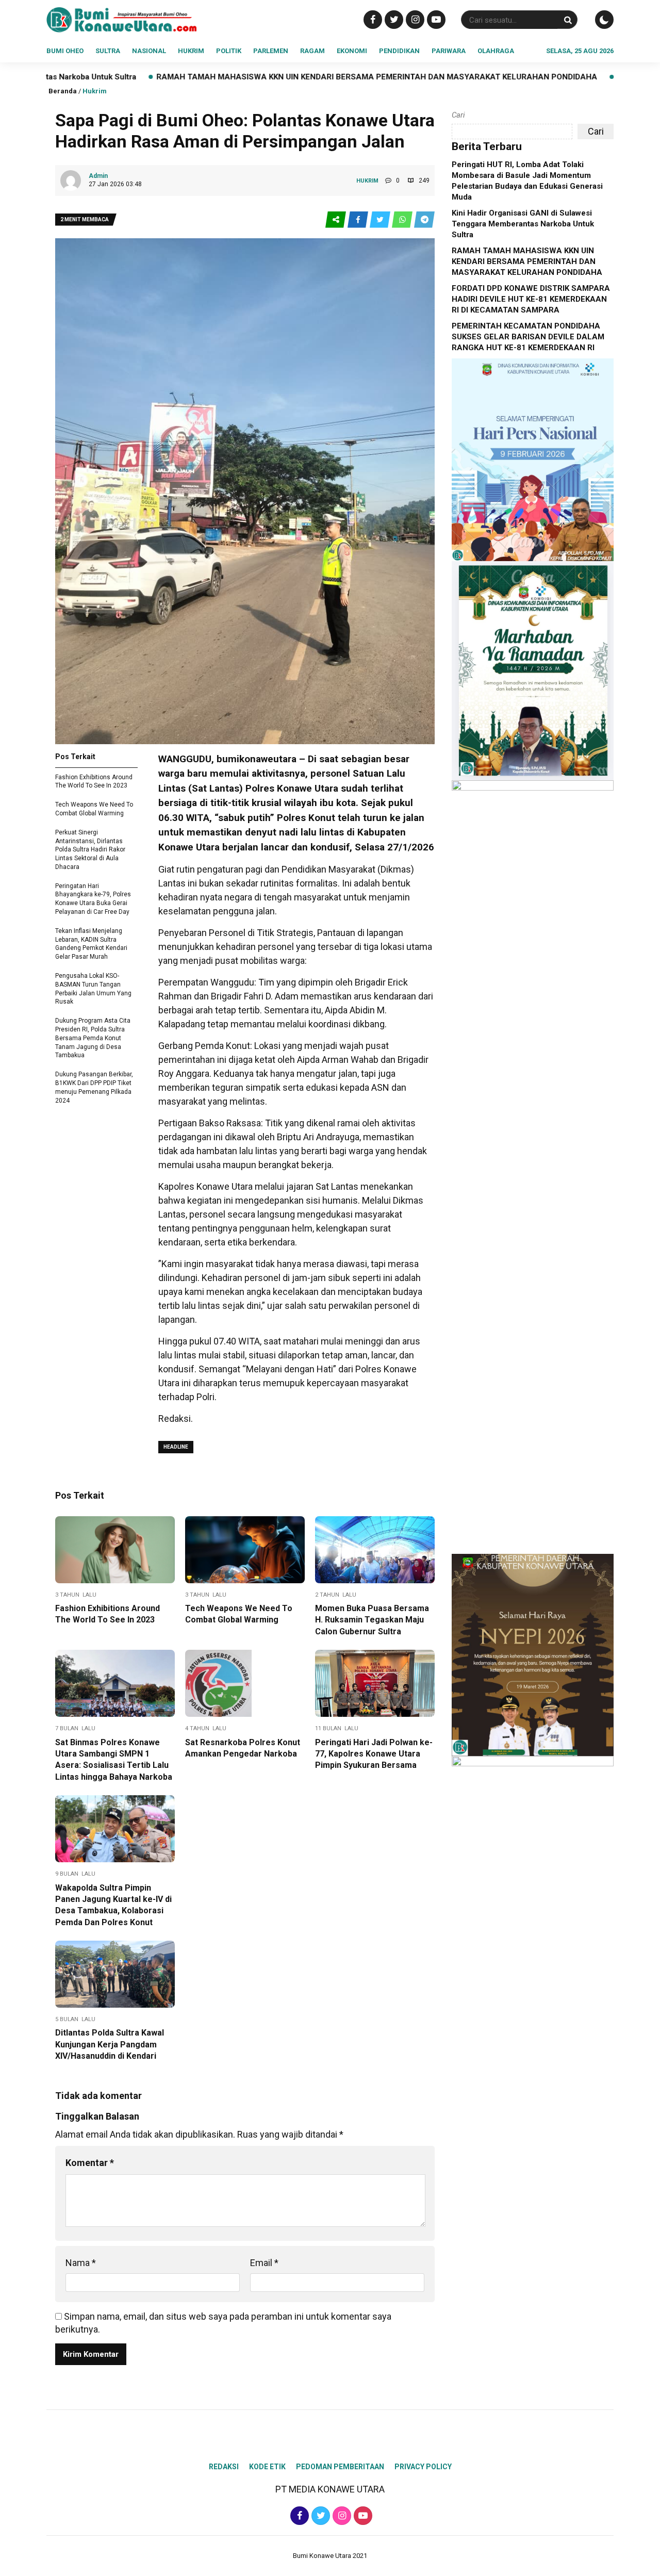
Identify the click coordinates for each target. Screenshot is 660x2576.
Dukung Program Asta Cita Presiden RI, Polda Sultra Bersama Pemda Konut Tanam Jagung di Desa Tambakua (93, 1038)
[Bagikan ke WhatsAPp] (403, 220)
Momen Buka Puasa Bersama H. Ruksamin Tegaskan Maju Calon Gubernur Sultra (372, 1620)
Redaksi (224, 2467)
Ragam (312, 51)
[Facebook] (372, 19)
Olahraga (496, 51)
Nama (81, 2263)
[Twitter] (393, 19)
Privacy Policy (423, 2467)
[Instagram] (414, 19)
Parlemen (271, 51)
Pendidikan (399, 51)
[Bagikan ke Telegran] (424, 220)
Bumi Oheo (65, 51)
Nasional (149, 51)
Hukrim (191, 51)
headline (176, 1447)
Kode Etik (267, 2467)
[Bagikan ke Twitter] (381, 220)
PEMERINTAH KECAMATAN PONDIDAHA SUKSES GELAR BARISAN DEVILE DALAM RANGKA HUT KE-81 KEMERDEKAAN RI (528, 337)
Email (264, 2263)
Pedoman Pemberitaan (340, 2467)
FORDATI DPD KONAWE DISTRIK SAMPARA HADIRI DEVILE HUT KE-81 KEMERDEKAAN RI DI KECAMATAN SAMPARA (531, 299)
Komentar (90, 2163)
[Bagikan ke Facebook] (359, 220)
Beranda (63, 91)
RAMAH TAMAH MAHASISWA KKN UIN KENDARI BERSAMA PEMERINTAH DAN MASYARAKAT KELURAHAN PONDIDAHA (252, 77)
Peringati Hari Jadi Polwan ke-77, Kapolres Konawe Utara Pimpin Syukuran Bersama (374, 1754)
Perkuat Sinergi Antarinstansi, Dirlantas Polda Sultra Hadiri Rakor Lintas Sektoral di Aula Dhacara (90, 850)
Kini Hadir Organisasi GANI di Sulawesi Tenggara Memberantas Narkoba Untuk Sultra (523, 224)
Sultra (108, 51)
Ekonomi (352, 51)
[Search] (568, 20)
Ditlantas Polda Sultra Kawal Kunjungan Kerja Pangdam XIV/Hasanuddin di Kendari (110, 2044)
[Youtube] (435, 19)
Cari (458, 115)
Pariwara (449, 51)
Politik (229, 51)
